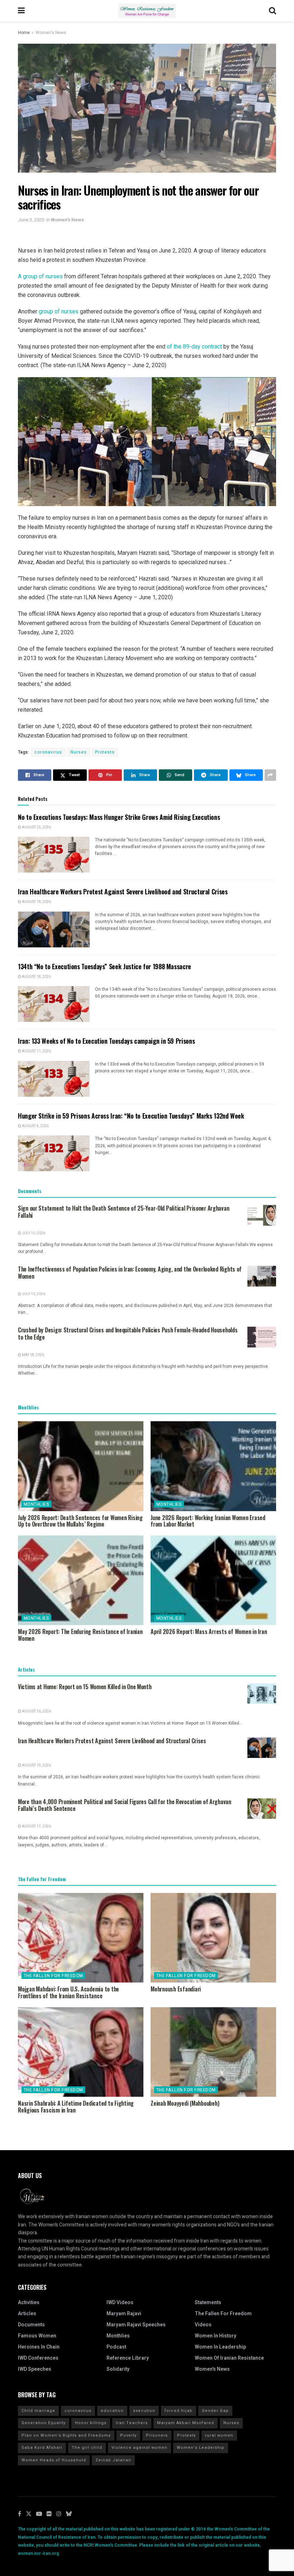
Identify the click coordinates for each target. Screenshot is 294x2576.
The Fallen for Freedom (53, 1976)
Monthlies (36, 1504)
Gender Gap (215, 2411)
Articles (27, 2314)
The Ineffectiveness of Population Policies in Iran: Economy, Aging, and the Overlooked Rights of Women (130, 1273)
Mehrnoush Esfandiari (176, 1989)
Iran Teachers (132, 2423)
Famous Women (37, 2336)
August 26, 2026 (36, 1711)
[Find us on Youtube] (39, 2514)
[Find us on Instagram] (59, 2514)
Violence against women (139, 2448)
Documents (31, 2325)
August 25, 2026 (36, 827)
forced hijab (179, 2411)
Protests (105, 752)
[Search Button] (272, 11)
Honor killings (91, 2423)
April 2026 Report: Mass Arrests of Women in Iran (209, 1631)
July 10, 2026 (33, 1233)
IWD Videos (120, 2303)
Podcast (116, 2347)
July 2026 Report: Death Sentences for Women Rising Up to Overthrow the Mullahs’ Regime (80, 1521)
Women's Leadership (201, 2448)
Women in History (215, 2336)
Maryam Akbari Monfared (186, 2423)
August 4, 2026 (35, 1126)
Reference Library (128, 2358)
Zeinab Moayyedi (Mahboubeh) (185, 2103)
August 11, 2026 (36, 1051)
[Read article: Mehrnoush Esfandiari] (213, 1938)
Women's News (51, 33)
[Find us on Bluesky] (69, 2514)
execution (144, 2411)
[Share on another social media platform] (270, 775)
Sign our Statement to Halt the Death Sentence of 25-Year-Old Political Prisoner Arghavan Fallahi (124, 1212)
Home (24, 33)
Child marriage (38, 2411)
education (112, 2411)
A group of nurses (40, 276)
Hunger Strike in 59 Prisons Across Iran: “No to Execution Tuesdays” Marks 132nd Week (131, 1116)
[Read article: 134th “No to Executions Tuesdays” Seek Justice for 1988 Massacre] (54, 1004)
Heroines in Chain (39, 2347)
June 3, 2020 (31, 220)
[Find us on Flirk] (49, 2514)
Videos (203, 2325)
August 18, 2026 (36, 977)
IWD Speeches (35, 2369)
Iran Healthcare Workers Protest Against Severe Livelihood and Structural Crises (123, 891)
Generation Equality (44, 2423)
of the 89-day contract (194, 347)
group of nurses (59, 311)
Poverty (128, 2435)
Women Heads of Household (54, 2460)
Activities (29, 2303)
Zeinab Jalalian (113, 2460)
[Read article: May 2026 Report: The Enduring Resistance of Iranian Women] (81, 1580)
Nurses (79, 752)
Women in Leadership (220, 2347)
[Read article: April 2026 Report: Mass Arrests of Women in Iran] (213, 1580)
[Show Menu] (21, 11)
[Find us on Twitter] (29, 2514)
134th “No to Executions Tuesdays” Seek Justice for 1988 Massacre (105, 966)
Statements (208, 2303)
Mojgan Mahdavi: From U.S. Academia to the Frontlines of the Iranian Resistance (68, 1992)
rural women (219, 2435)
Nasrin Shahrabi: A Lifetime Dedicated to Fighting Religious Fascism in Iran (76, 2107)
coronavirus (48, 752)
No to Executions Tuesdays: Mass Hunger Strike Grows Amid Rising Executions (119, 817)
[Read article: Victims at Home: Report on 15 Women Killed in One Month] (262, 1694)
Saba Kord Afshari (42, 2448)
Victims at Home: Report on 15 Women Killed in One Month (85, 1687)
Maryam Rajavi (124, 2314)
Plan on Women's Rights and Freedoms (66, 2435)
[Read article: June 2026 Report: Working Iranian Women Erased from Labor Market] (213, 1466)
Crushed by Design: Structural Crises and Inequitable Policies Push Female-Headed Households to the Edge (128, 1333)
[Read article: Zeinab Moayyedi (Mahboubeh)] (213, 2052)
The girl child (87, 2448)
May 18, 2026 (33, 1355)
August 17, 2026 (36, 1826)
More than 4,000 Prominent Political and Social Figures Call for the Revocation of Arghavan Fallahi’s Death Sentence (125, 1805)
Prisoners (157, 2435)
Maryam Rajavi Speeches (136, 2325)
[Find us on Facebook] (20, 2514)
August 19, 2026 (36, 902)
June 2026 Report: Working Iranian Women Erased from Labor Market (208, 1521)
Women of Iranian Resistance (229, 2358)
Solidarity (118, 2369)
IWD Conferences (38, 2358)
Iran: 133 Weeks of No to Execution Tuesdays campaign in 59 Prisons (106, 1041)
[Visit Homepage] (147, 11)
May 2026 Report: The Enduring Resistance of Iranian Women (80, 1635)
